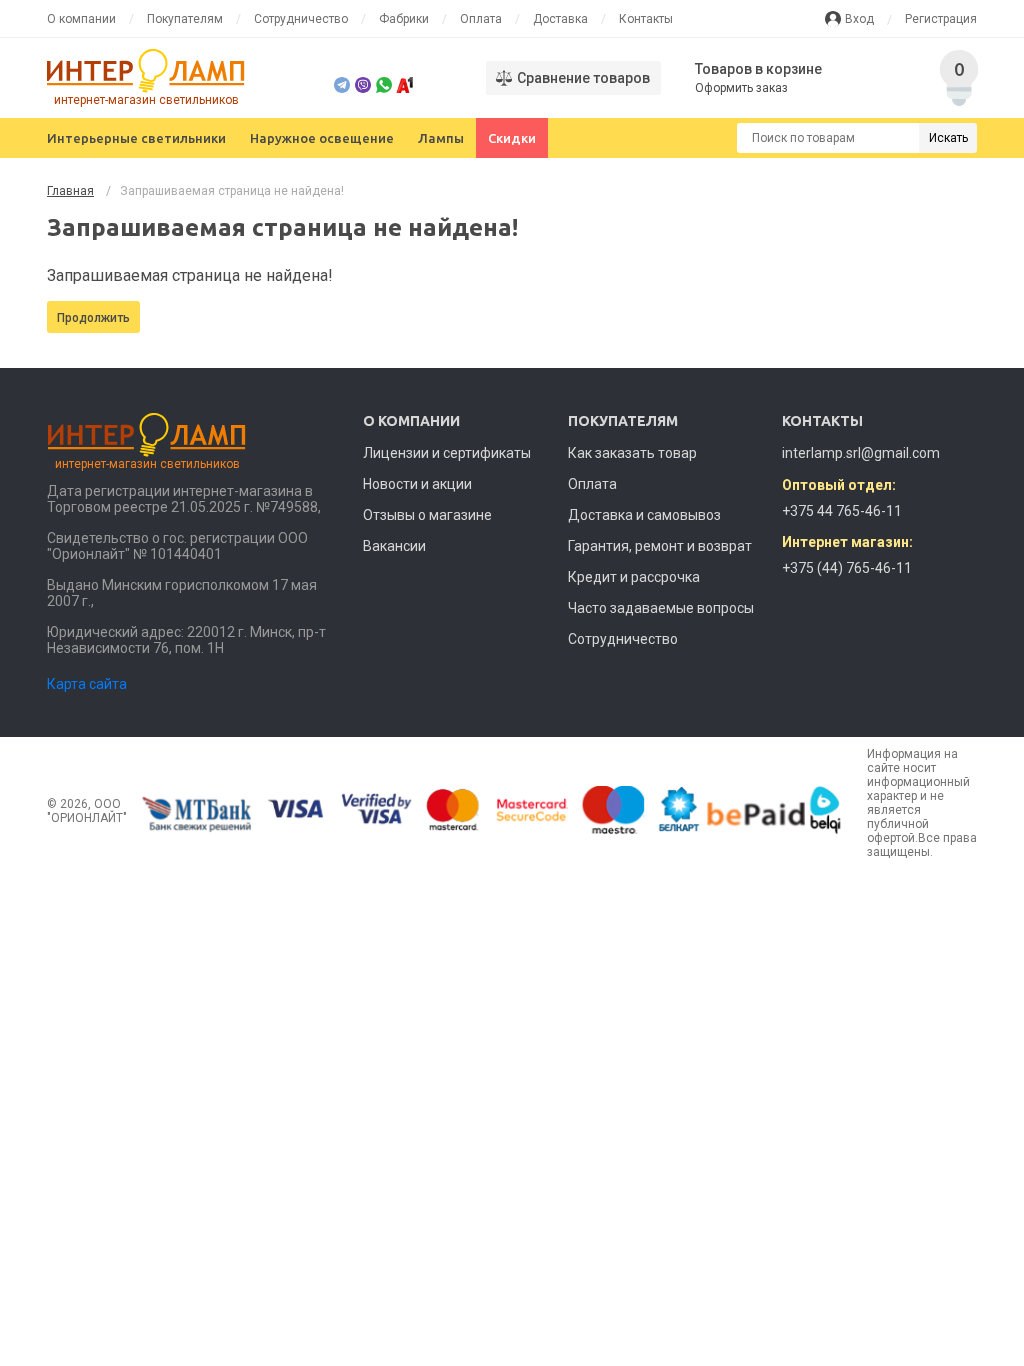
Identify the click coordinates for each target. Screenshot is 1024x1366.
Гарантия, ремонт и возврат (660, 546)
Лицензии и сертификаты (447, 453)
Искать (948, 138)
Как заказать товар (632, 453)
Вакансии (394, 546)
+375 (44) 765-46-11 (847, 568)
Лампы (441, 138)
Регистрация (941, 19)
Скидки (512, 138)
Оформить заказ (741, 88)
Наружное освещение (322, 138)
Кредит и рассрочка (634, 577)
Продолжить (93, 318)
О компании (81, 19)
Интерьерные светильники (136, 138)
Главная (70, 191)
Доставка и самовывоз (644, 515)
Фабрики (404, 19)
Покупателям (185, 19)
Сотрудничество (301, 19)
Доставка (560, 19)
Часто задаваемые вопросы (661, 608)
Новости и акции (417, 484)
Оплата (481, 19)
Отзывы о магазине (427, 515)
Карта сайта (87, 684)
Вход (859, 19)
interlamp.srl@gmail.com (861, 453)
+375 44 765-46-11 (842, 511)
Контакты (646, 19)
